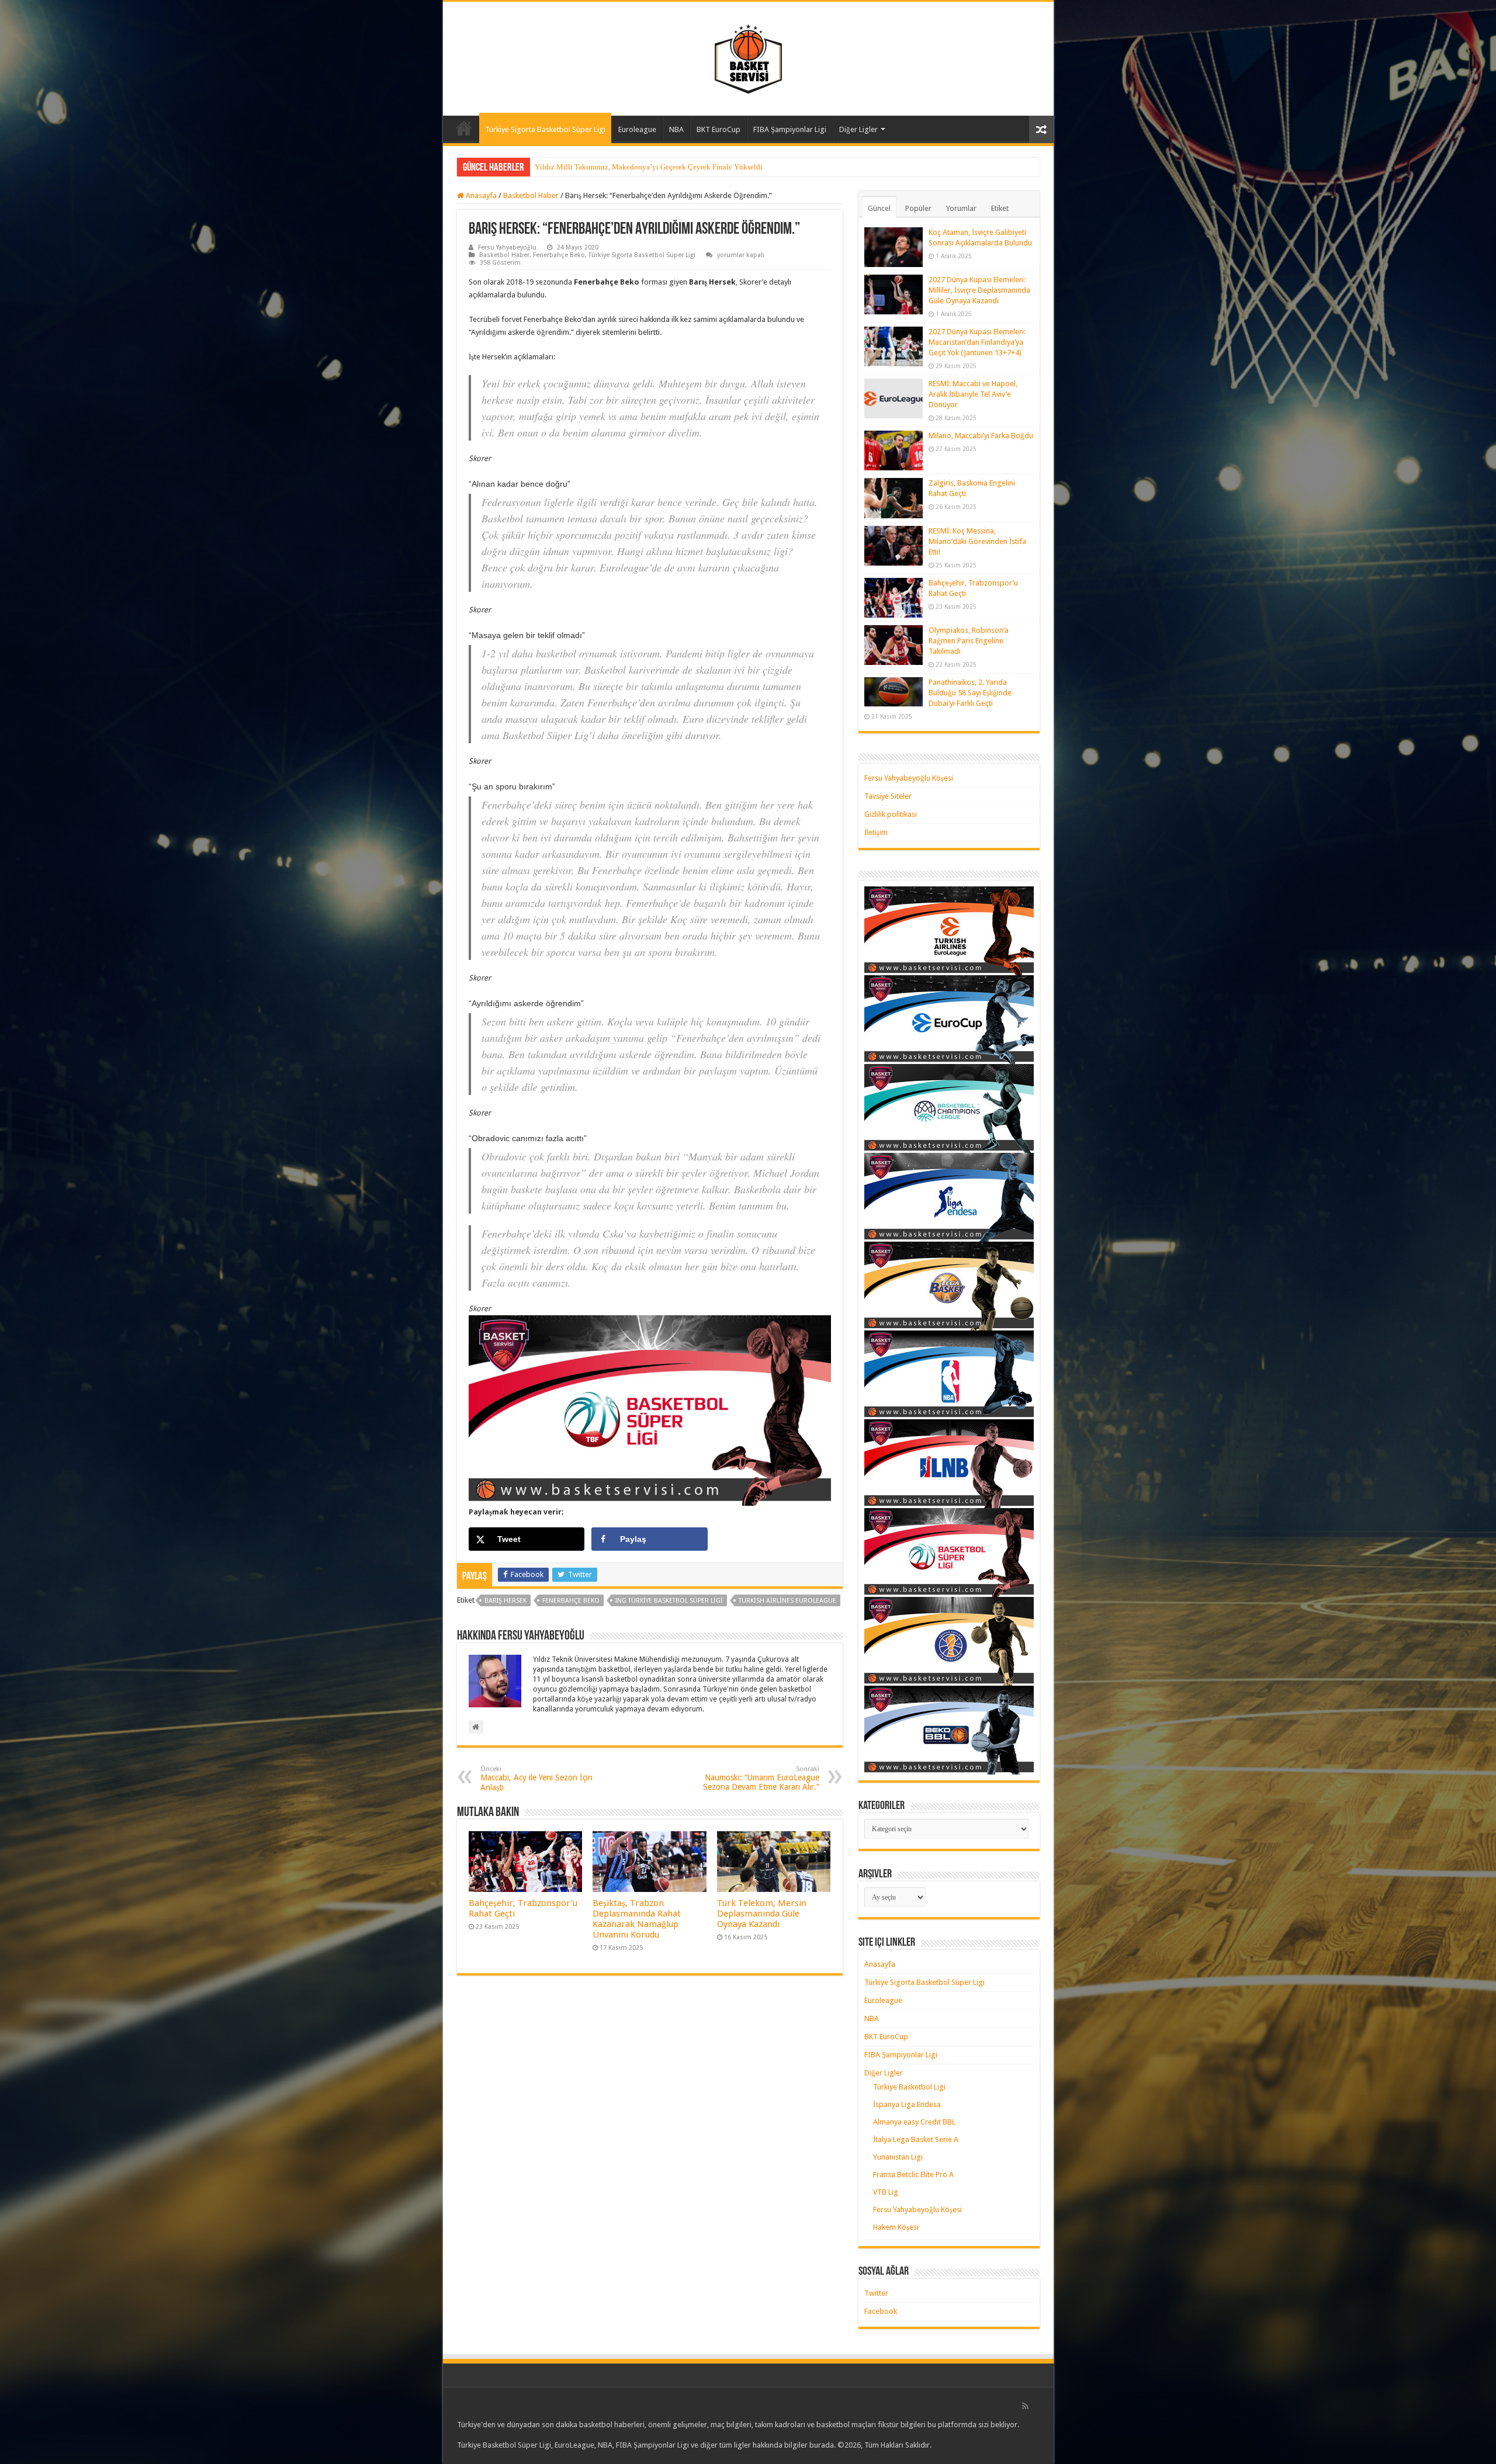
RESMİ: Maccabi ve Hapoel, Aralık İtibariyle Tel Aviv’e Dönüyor (973, 394)
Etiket (1000, 208)
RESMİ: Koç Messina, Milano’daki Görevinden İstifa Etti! (977, 541)
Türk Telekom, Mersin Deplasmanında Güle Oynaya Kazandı (762, 1914)
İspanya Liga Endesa (907, 2104)
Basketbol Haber (531, 195)
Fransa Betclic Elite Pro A (913, 2174)
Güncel (879, 208)
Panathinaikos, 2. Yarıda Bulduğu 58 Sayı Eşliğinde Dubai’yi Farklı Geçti (970, 693)
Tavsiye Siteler (888, 796)
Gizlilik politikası (891, 814)
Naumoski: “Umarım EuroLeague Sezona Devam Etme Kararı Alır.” (761, 1778)
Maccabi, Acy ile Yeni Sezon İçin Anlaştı (536, 1779)
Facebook (881, 2311)
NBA (676, 129)
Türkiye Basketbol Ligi (909, 2087)
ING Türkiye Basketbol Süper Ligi (669, 1601)
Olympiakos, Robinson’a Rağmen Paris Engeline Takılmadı (969, 641)
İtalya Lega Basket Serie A (916, 2139)
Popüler (918, 208)
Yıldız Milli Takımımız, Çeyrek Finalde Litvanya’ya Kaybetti (632, 167)
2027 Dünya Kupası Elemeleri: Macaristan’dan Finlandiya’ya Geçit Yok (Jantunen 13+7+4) (977, 342)
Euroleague (637, 129)
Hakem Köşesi (896, 2227)
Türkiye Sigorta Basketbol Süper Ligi (545, 129)
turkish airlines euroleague (787, 1601)
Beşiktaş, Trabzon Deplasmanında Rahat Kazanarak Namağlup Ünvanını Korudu (637, 1919)
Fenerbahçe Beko (559, 255)
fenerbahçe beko (571, 1601)
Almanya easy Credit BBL (914, 2122)
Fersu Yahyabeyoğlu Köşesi (909, 778)
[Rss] (1025, 2406)
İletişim (876, 832)
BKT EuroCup (718, 129)
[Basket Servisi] (748, 57)
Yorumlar (961, 208)
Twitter (876, 2293)
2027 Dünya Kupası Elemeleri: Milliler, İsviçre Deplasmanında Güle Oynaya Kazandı (979, 290)
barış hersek (505, 1601)
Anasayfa (464, 128)
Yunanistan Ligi (898, 2157)
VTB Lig (886, 2192)
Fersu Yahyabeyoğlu (507, 247)
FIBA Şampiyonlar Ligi (790, 129)
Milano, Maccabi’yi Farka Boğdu (981, 436)
